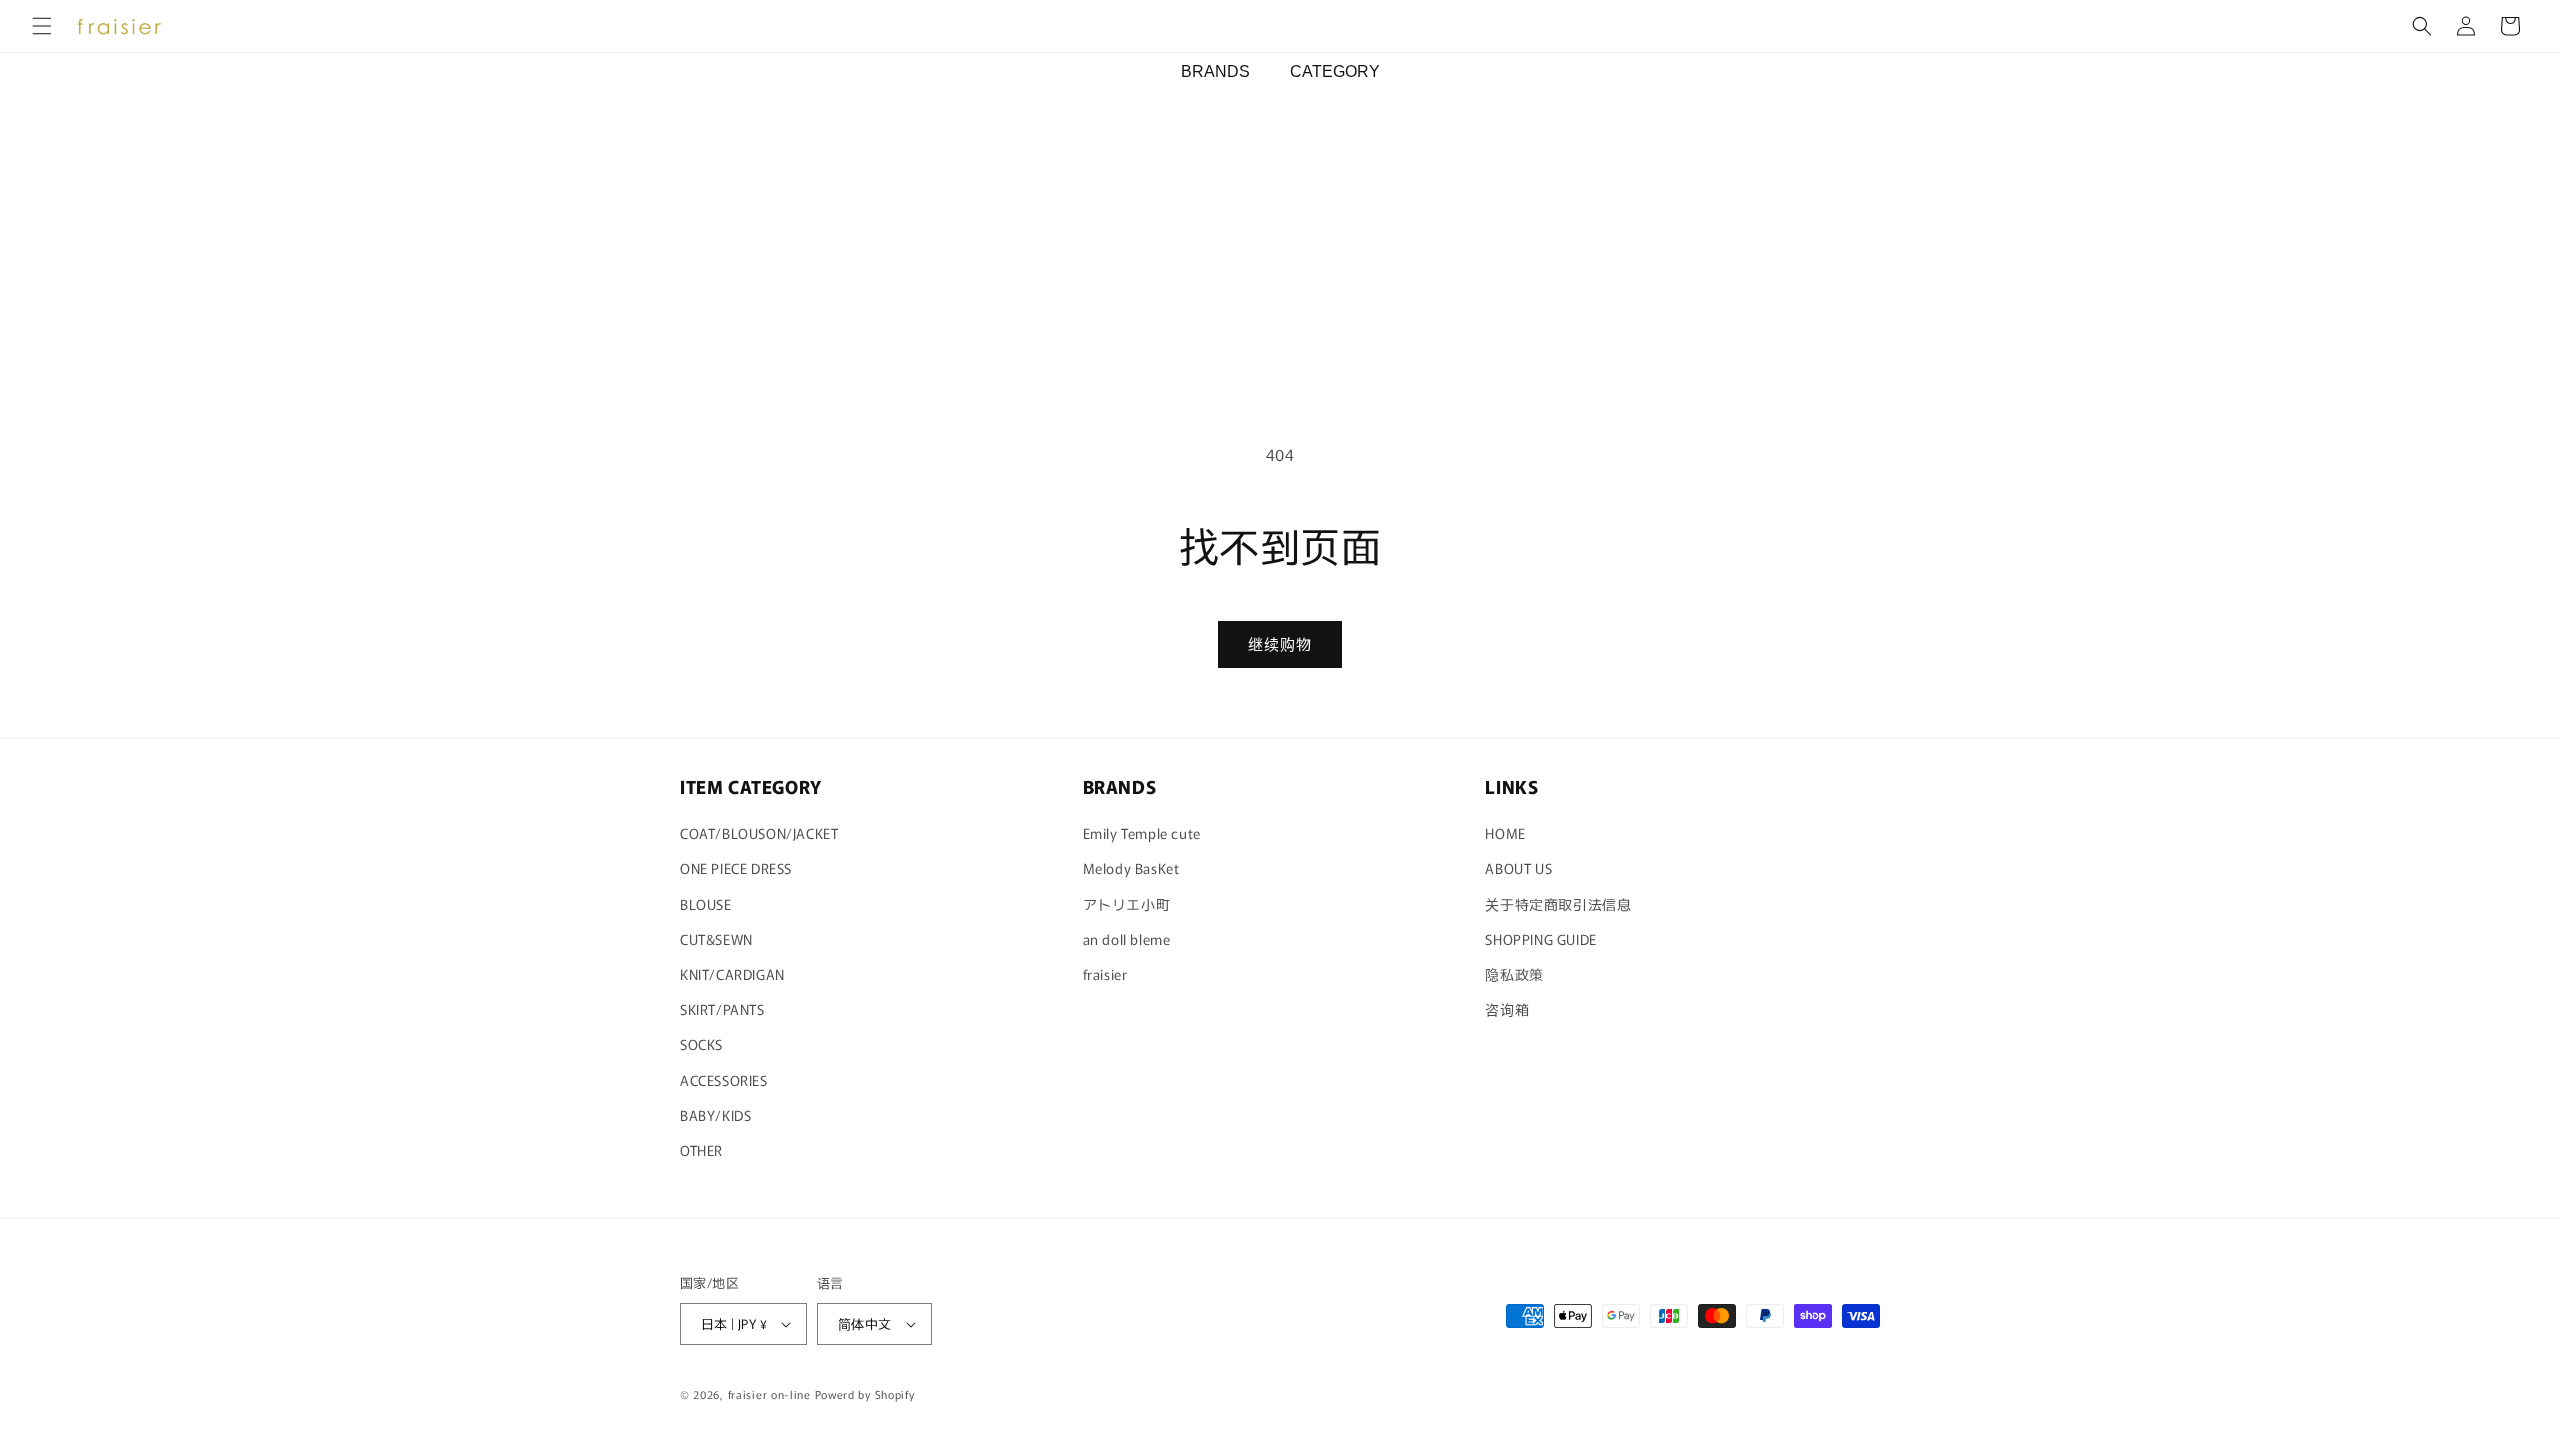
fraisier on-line (769, 1394)
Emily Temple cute (1142, 833)
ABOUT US (1518, 868)
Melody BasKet (1131, 868)
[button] (42, 26)
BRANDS (1215, 71)
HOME (1505, 833)
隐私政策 (1514, 974)
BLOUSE (706, 904)
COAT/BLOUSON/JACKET (759, 833)
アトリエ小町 (1127, 904)
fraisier (1105, 974)
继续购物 (1280, 643)
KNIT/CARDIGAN (732, 974)
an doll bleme (1127, 939)
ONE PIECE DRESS (736, 868)
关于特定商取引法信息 (1558, 904)
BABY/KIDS (715, 1115)
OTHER (701, 1150)
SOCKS (701, 1044)
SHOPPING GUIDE (1540, 939)
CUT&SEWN (716, 939)
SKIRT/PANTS (722, 1009)
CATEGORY (1335, 71)
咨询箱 (1507, 1009)
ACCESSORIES (724, 1080)
